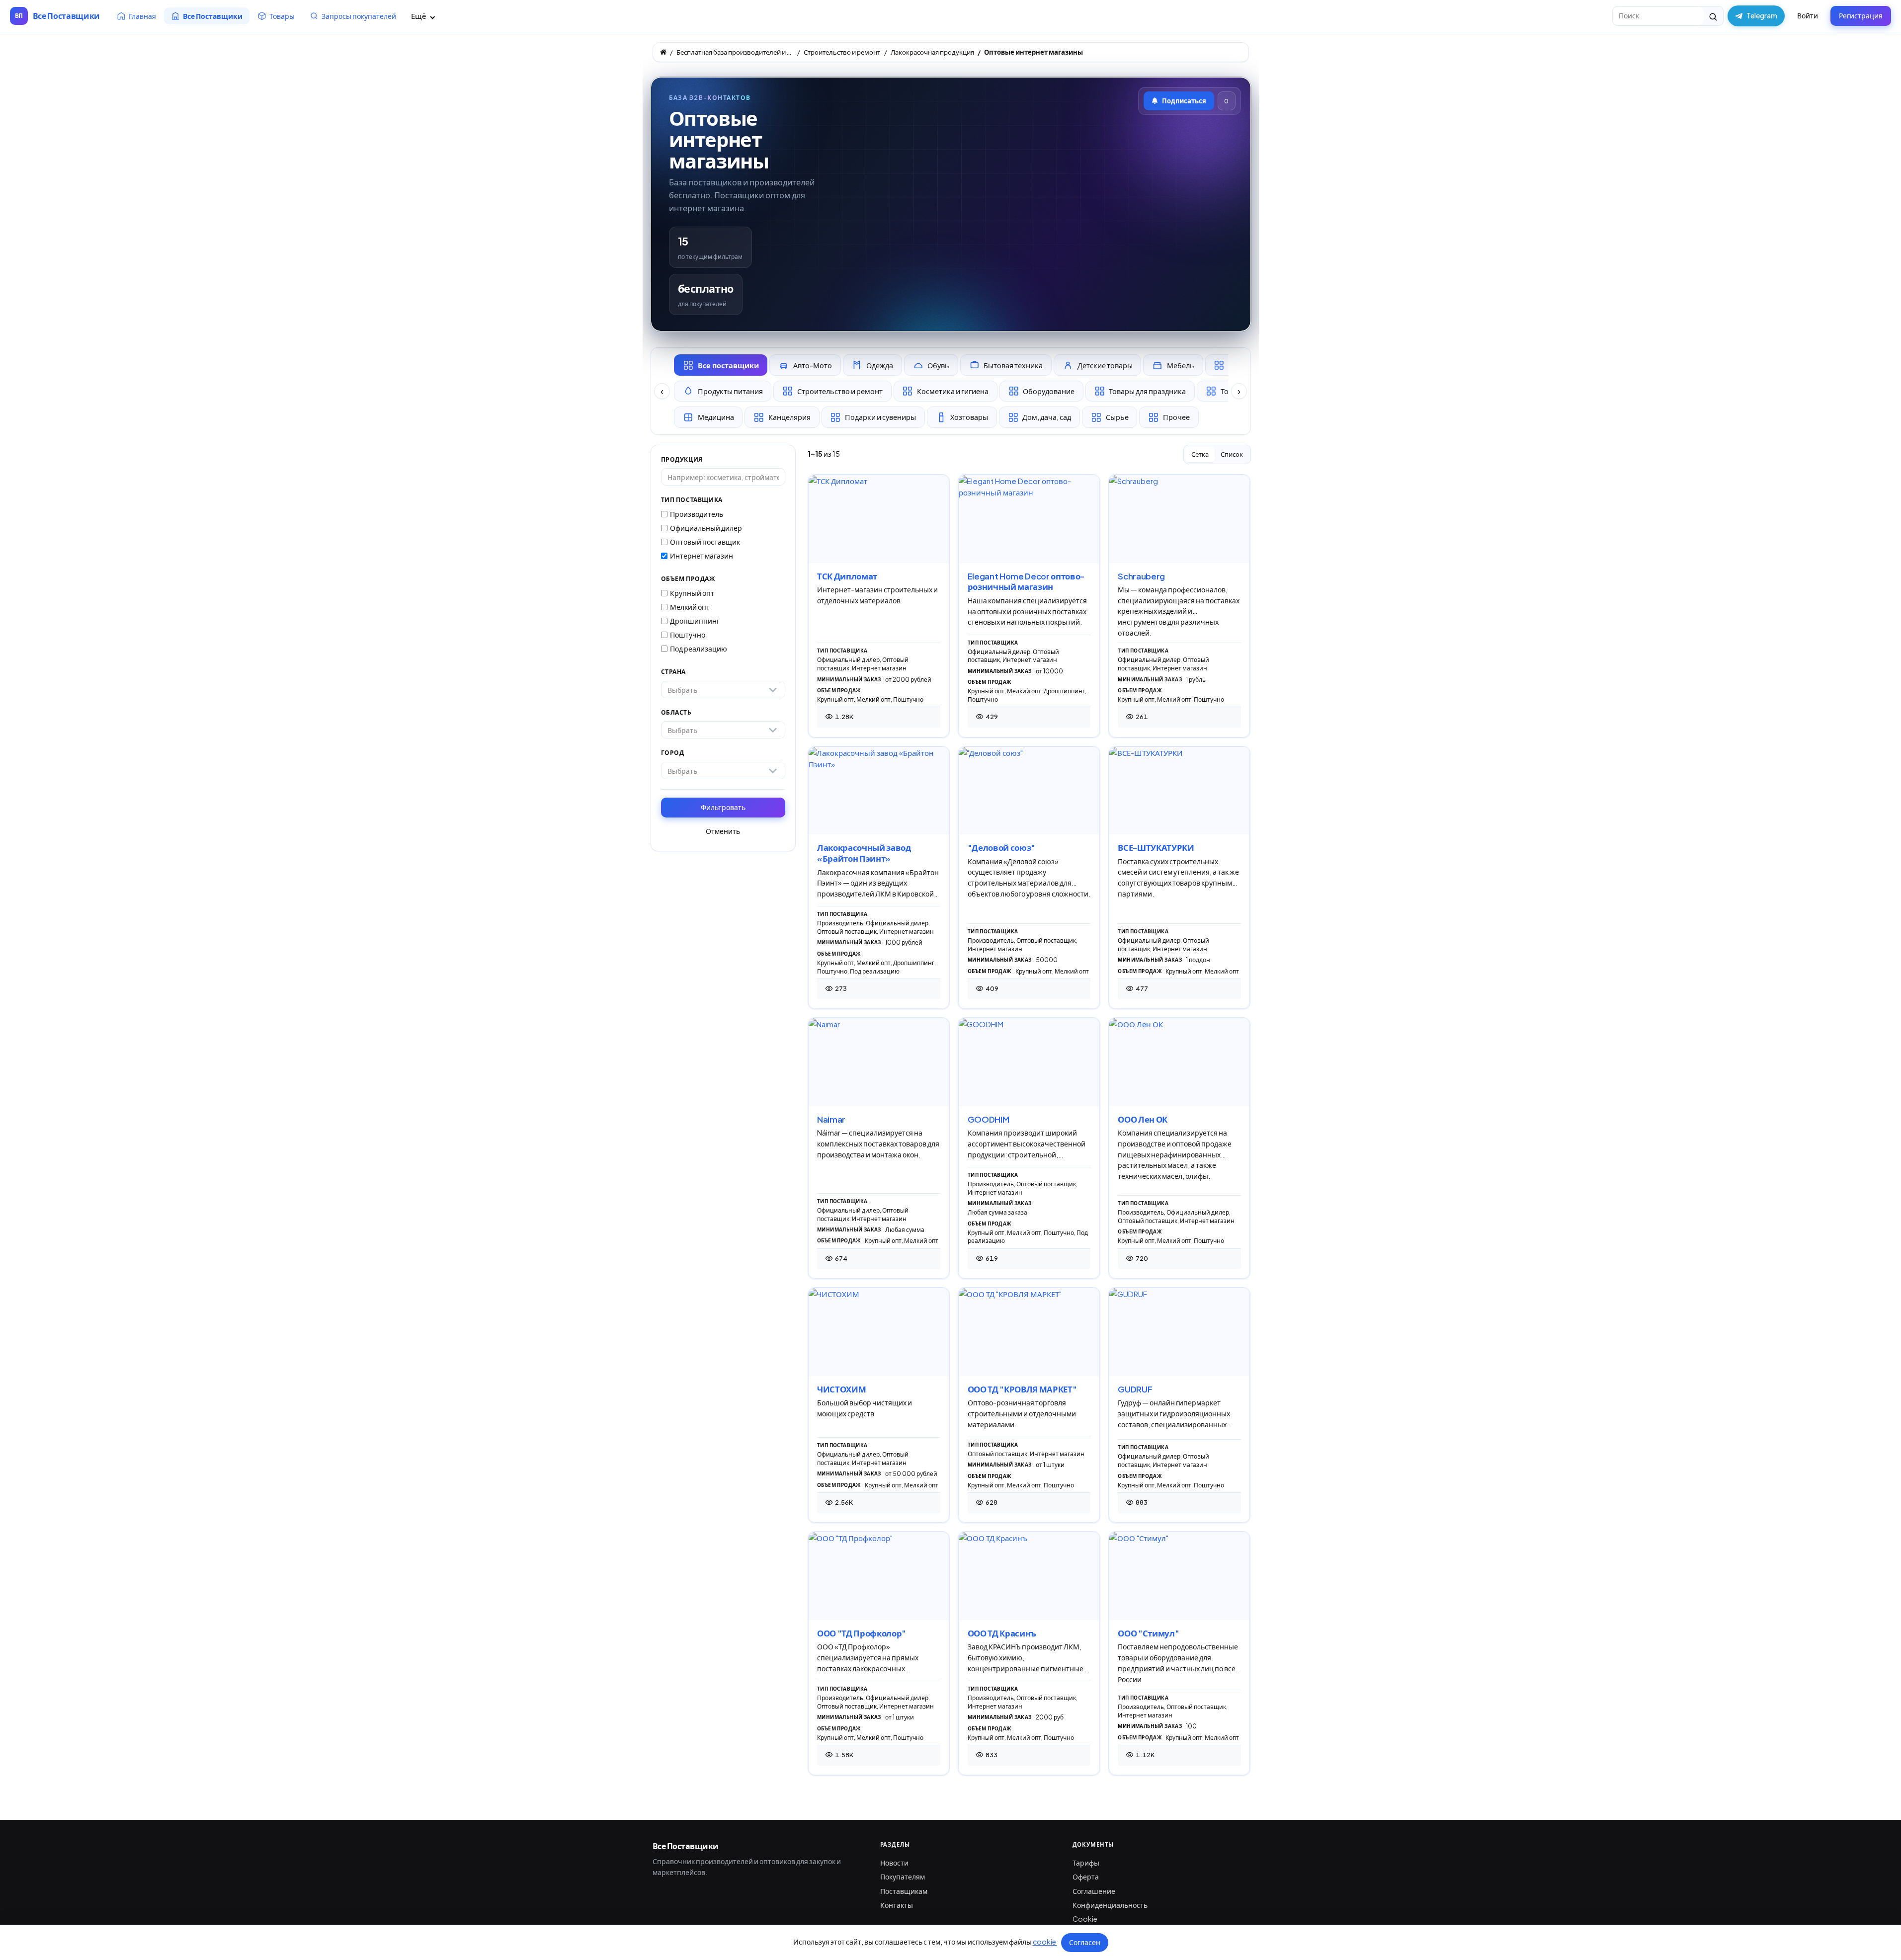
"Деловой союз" (1001, 848)
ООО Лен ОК (1143, 1119)
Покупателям (903, 1877)
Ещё (419, 16)
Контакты (897, 1905)
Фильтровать (723, 807)
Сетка (1200, 454)
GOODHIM (989, 1119)
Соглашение (1094, 1891)
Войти (1808, 15)
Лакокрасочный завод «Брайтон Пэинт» (864, 853)
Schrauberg (1141, 576)
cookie (1045, 1942)
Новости (894, 1863)
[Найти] (1713, 16)
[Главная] (663, 52)
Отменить (723, 831)
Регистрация (1861, 15)
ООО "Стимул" (1148, 1633)
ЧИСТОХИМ (841, 1389)
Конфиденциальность (1110, 1905)
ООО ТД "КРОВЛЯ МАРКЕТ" (1022, 1389)
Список (1232, 454)
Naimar (831, 1119)
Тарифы (1086, 1863)
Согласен (1085, 1942)
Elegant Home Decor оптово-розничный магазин (1026, 582)
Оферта (1086, 1877)
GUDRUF (1135, 1389)
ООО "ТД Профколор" (862, 1633)
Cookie (1085, 1919)
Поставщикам (904, 1891)
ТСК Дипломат (847, 576)
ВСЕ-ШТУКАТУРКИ (1156, 848)
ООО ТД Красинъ (1002, 1633)
